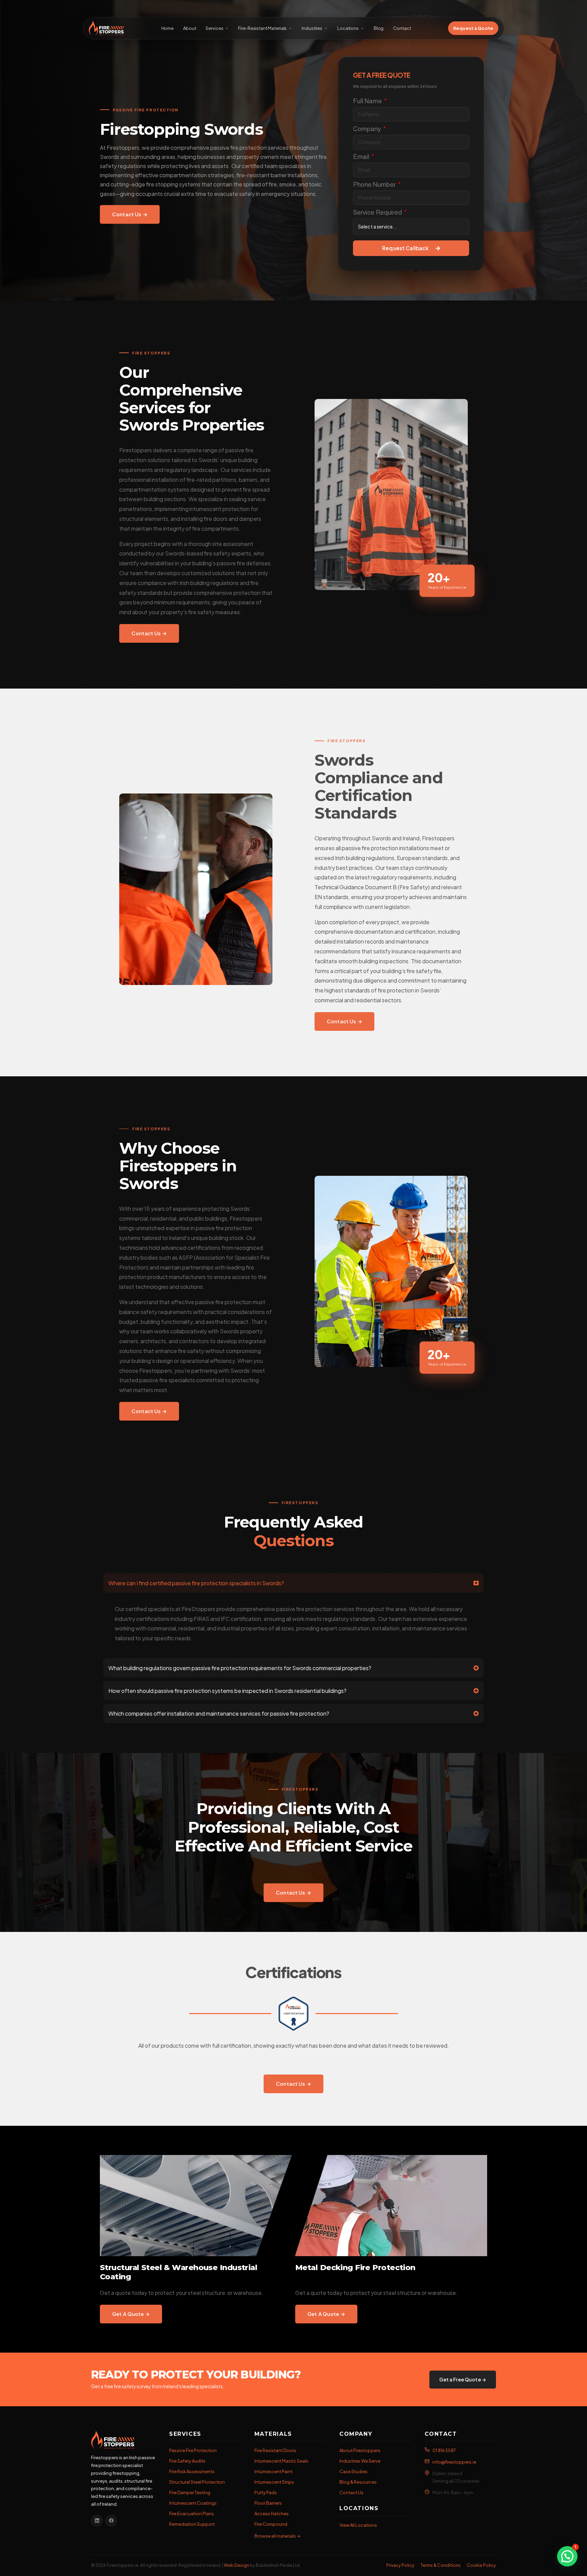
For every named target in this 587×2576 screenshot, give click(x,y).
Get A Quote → (131, 2314)
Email (362, 157)
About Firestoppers (360, 2450)
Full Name (368, 101)
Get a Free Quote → (463, 2380)
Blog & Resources (358, 2482)
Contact (402, 28)
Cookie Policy (481, 2565)
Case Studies (353, 2471)
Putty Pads (266, 2492)
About (190, 28)
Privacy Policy (400, 2565)
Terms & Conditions (441, 2565)
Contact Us (351, 2492)
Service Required (378, 212)
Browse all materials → (278, 2536)
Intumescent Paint (273, 2471)
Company (368, 129)
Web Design (236, 2565)
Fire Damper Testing (190, 2492)
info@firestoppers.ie (454, 2462)
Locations (348, 28)
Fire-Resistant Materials (262, 28)
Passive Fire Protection (193, 2450)
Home (167, 28)
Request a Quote (473, 28)
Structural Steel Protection (197, 2482)
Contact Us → (130, 214)
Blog (379, 28)
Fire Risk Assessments (192, 2471)
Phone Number (375, 185)
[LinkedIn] (97, 2521)
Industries (312, 28)
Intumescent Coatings (193, 2503)
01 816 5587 (444, 2450)
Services (214, 28)
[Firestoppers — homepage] (106, 28)
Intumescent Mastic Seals (281, 2461)
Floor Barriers (268, 2503)
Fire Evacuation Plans (192, 2514)
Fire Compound (271, 2524)
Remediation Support (192, 2524)
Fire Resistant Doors (275, 2450)
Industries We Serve (360, 2461)
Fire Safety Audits (187, 2461)
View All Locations (358, 2525)
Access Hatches (272, 2514)
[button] (567, 2556)
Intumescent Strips (274, 2482)
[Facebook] (111, 2521)
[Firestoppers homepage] (123, 2440)
